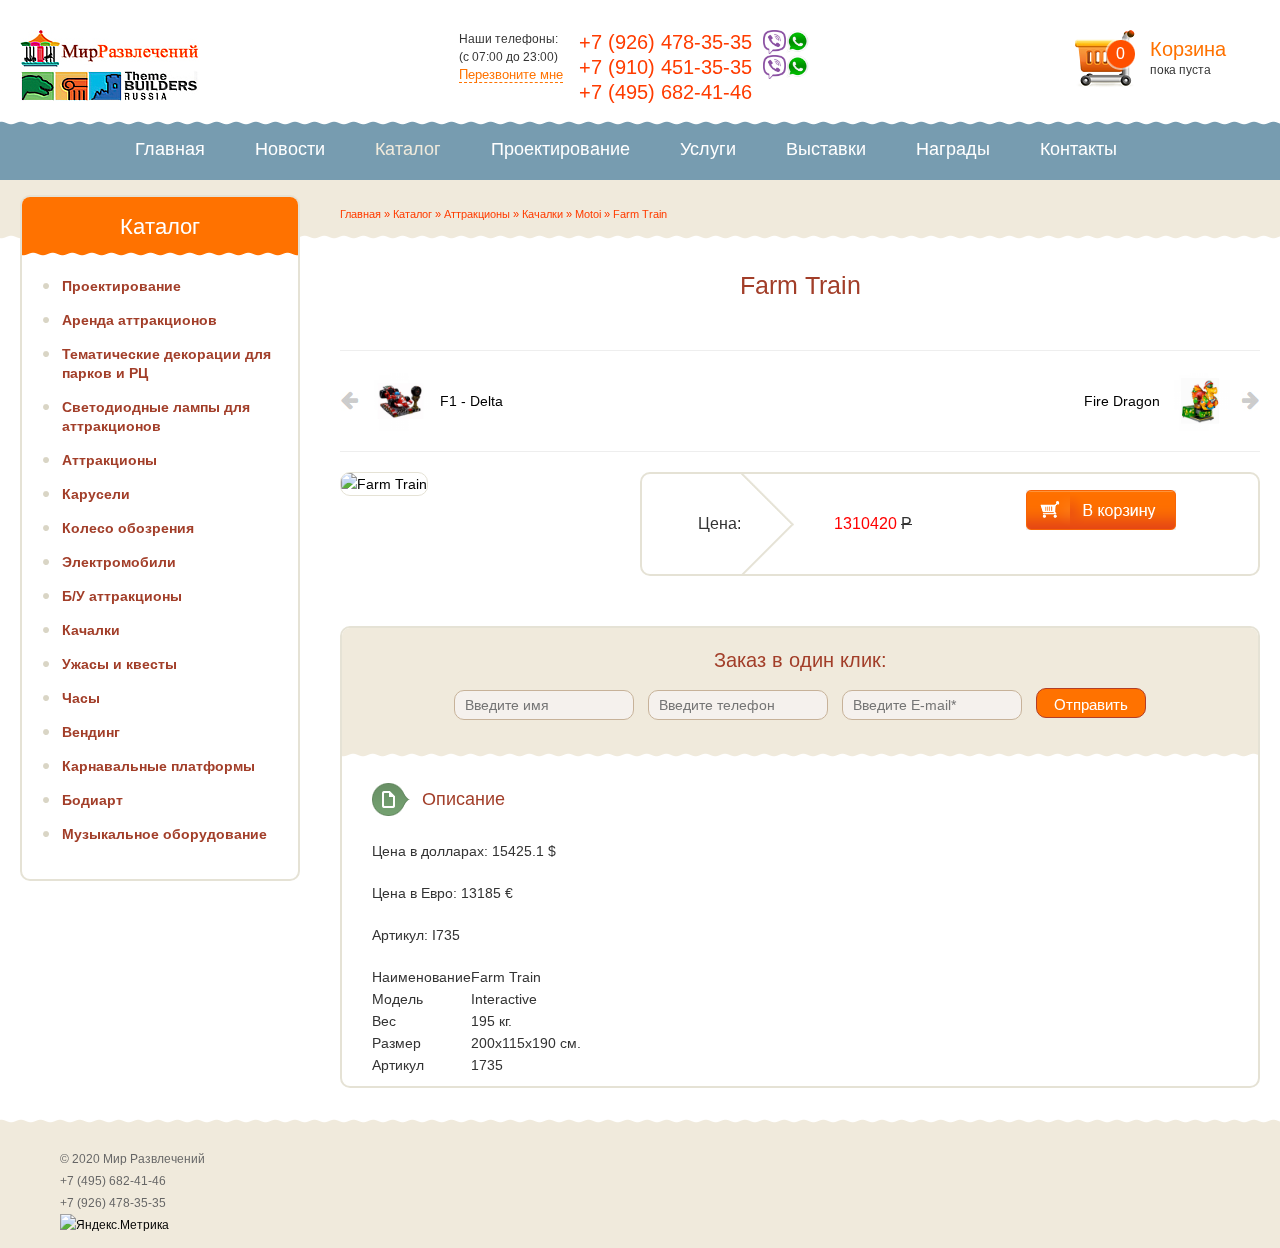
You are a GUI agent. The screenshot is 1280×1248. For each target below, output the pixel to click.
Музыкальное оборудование (164, 834)
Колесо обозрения (128, 528)
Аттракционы (477, 214)
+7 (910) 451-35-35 (665, 67)
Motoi (588, 214)
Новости (290, 149)
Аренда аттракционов (139, 320)
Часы (81, 698)
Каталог (408, 149)
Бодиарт (92, 800)
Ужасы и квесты (119, 664)
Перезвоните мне (511, 74)
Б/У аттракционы (122, 596)
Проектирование (560, 149)
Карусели (96, 494)
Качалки (542, 214)
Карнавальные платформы (158, 766)
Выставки (826, 149)
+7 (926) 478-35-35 (665, 42)
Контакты (1078, 149)
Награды (953, 149)
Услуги (708, 149)
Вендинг (91, 732)
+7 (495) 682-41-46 (665, 92)
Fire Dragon (1122, 401)
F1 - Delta (471, 401)
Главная (170, 149)
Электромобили (119, 562)
